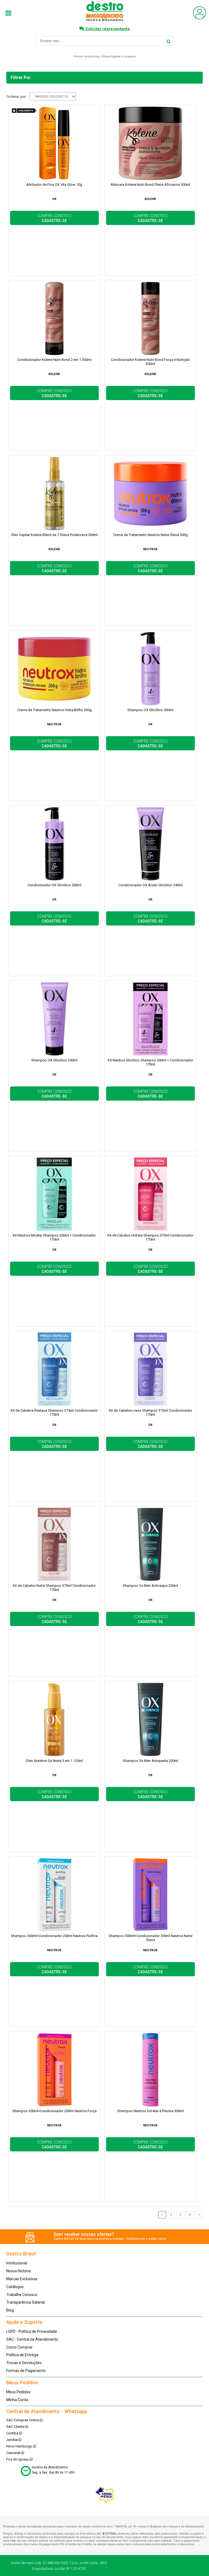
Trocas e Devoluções (24, 2363)
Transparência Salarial (25, 2302)
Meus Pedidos (18, 2392)
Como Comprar (19, 2347)
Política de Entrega (22, 2355)
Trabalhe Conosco (22, 2295)
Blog (10, 2310)
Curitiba (13, 2433)
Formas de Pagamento (26, 2371)
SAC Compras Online (23, 2420)
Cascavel (14, 2453)
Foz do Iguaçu (18, 2459)
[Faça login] (199, 18)
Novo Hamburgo (20, 2446)
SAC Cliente (16, 2427)
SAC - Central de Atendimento (32, 2339)
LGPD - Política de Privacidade (32, 2331)
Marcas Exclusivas (22, 2279)
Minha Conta (17, 2400)
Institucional (17, 2263)
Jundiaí (12, 2440)
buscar (169, 41)
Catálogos (15, 2287)
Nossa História (19, 2271)
